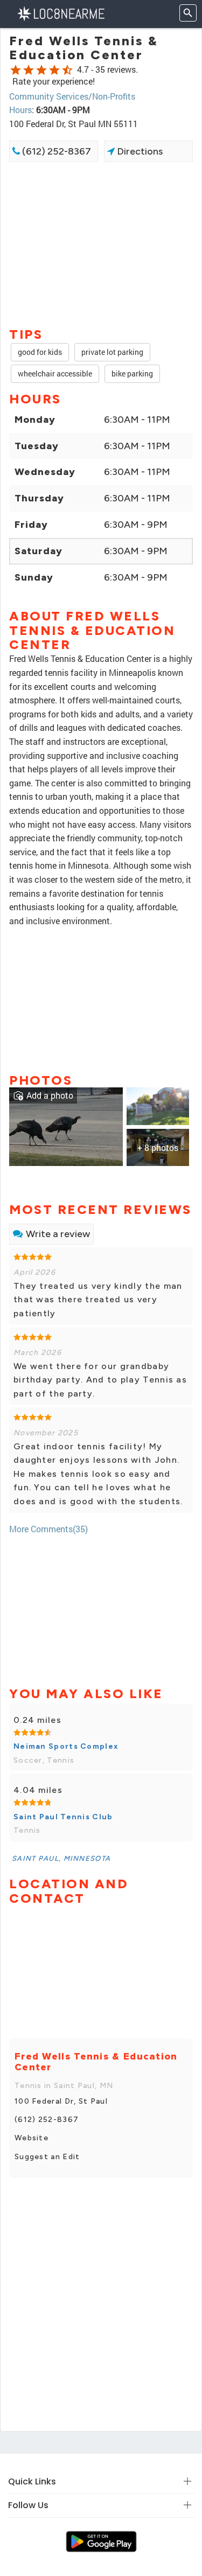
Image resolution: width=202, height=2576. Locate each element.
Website (32, 2138)
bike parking (132, 374)
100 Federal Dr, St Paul (61, 2101)
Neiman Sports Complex (66, 1746)
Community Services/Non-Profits (72, 96)
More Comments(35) (48, 1529)
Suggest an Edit (47, 2157)
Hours (20, 110)
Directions (139, 151)
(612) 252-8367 (55, 151)
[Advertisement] (101, 243)
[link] (66, 1126)
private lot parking (112, 352)
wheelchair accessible (55, 374)
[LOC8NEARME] (61, 13)
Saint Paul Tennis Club (63, 1817)
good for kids (40, 352)
